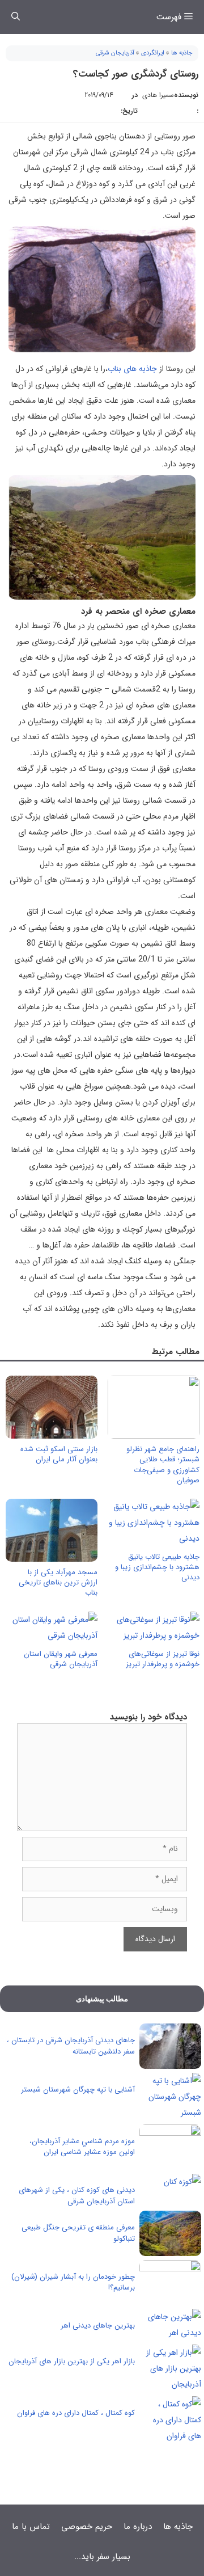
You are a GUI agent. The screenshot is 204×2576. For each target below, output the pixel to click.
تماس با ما (31, 2527)
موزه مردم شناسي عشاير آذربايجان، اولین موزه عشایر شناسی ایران (82, 2147)
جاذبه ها (182, 53)
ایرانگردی (153, 53)
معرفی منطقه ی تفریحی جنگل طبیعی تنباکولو (78, 2233)
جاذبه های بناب (132, 369)
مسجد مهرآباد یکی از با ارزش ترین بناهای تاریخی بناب (58, 1582)
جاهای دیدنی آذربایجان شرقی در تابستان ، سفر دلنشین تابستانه (71, 2046)
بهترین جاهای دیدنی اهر (98, 2326)
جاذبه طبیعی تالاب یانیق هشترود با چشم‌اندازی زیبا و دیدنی (157, 1567)
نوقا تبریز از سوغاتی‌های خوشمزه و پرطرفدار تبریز (163, 1659)
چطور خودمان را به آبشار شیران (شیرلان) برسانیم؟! (73, 2282)
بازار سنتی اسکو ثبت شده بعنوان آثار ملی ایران (59, 1454)
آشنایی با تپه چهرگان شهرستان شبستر (78, 2090)
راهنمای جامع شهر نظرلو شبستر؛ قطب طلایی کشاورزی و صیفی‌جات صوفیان (163, 1465)
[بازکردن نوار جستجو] (16, 17)
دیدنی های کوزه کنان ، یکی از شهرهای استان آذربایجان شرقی (77, 2196)
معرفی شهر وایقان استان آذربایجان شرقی (61, 1659)
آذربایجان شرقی (115, 53)
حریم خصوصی (87, 2527)
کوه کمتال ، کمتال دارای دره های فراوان (76, 2413)
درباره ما (138, 2527)
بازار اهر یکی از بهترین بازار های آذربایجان (72, 2361)
